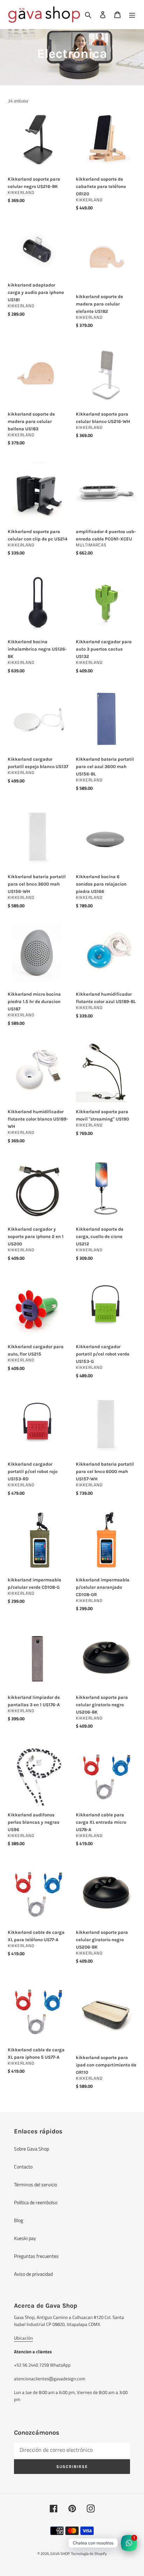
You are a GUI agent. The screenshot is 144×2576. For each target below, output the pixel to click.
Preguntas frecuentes (36, 2256)
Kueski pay (25, 2238)
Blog (19, 2220)
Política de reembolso (36, 2202)
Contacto (23, 2167)
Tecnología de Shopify (89, 2554)
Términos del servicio (35, 2184)
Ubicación (23, 2338)
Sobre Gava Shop (31, 2149)
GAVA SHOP (60, 2554)
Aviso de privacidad (33, 2274)
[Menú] (132, 15)
